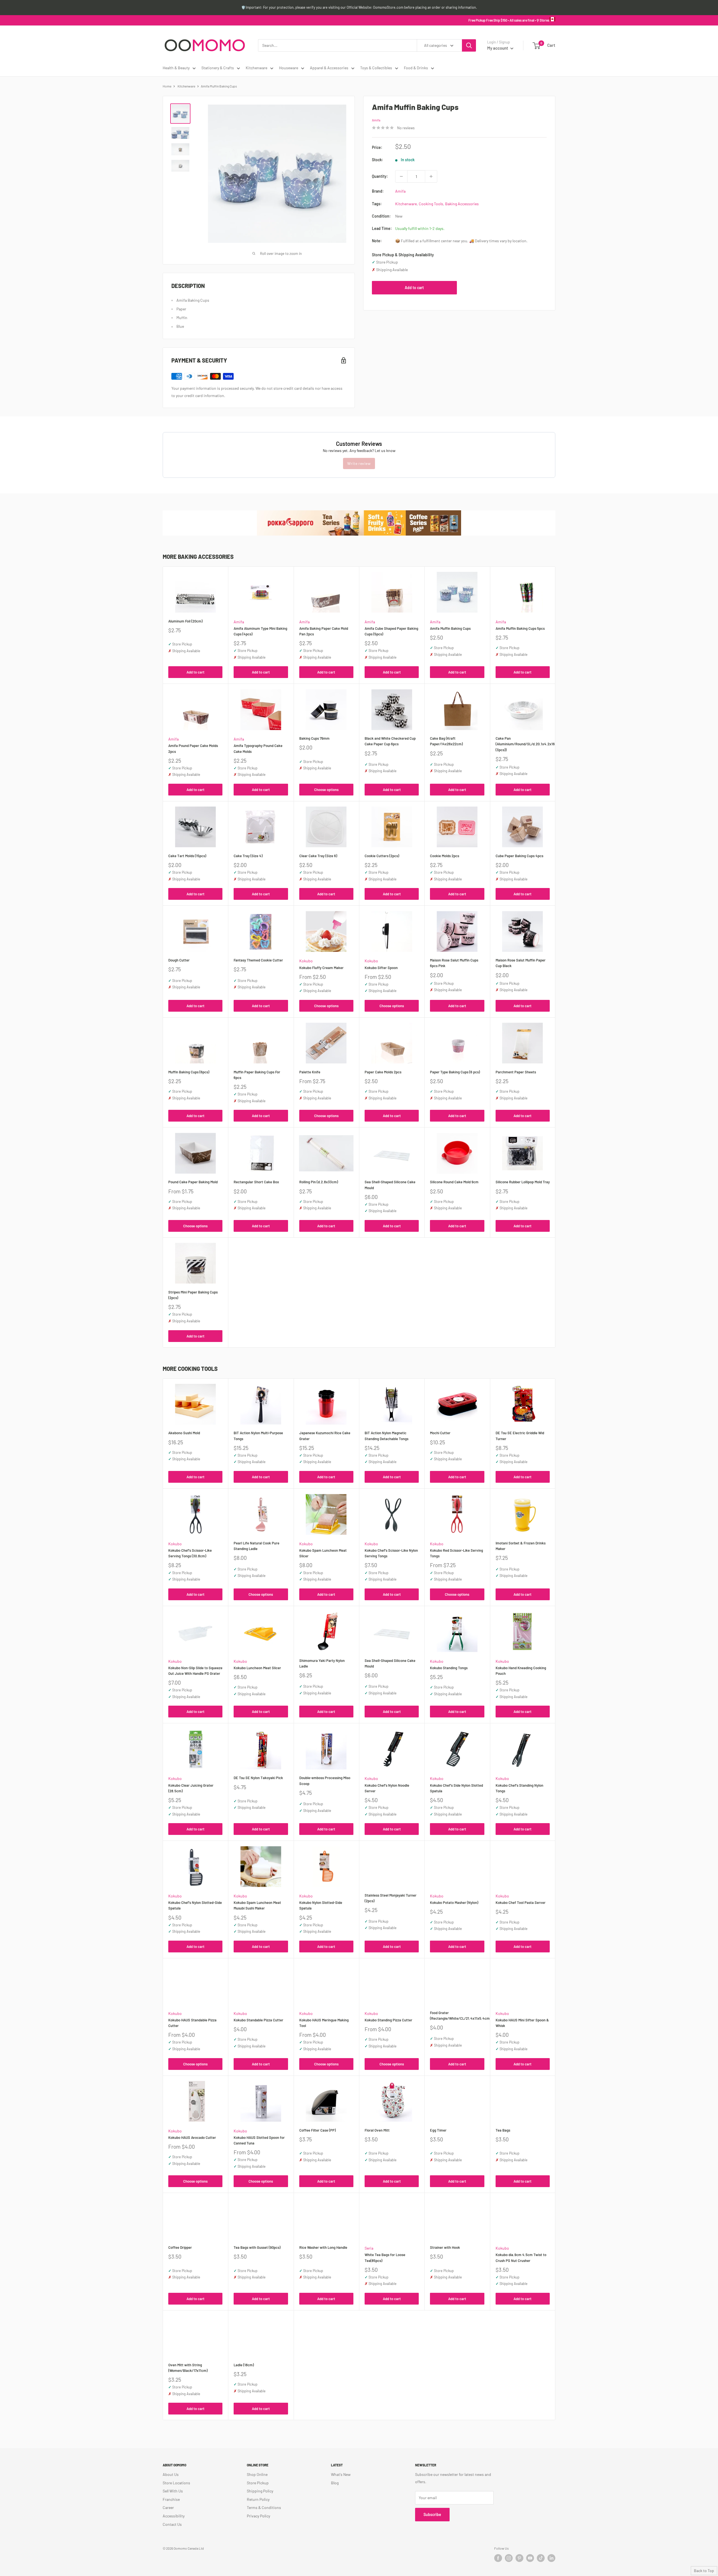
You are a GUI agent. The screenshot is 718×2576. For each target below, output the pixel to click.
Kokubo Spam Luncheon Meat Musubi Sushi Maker (257, 1905)
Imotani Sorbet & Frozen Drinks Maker (521, 1546)
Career (168, 2507)
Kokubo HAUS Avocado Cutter (192, 2137)
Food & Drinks (416, 68)
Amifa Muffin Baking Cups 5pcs (520, 628)
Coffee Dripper (180, 2247)
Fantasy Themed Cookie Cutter (258, 960)
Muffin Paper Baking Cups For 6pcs (257, 1075)
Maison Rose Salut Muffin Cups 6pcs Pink (454, 963)
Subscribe (432, 2514)
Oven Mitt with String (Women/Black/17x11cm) (188, 2368)
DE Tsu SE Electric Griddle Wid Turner (520, 1436)
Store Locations (176, 2483)
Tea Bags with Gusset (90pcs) (257, 2247)
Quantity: (380, 176)
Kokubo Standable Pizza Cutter (258, 2020)
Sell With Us (173, 2491)
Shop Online (257, 2474)
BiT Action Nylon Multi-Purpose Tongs (258, 1436)
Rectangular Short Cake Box (256, 1182)
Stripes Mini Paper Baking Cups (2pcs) (193, 1295)
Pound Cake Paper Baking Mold (193, 1182)
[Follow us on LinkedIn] (551, 2558)
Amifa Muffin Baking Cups (450, 628)
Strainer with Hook (445, 2247)
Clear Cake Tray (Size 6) (318, 856)
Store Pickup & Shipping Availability (403, 255)
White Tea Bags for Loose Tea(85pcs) (385, 2257)
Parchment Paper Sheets (516, 1072)
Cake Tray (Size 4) (248, 856)
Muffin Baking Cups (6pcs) (189, 1072)
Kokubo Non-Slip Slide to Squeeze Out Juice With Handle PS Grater (195, 1671)
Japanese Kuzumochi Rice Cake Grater (325, 1436)
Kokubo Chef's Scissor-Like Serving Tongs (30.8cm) (190, 1553)
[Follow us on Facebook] (498, 2558)
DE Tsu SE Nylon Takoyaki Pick (258, 1778)
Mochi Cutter (440, 1433)
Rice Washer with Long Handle (323, 2247)
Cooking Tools (431, 204)
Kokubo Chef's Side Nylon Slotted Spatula (456, 1788)
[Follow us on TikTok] (541, 2558)
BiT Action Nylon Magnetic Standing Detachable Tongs (386, 1436)
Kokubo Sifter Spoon (381, 968)
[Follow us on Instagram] (509, 2558)
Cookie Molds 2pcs (445, 856)
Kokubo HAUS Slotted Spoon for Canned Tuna (259, 2140)
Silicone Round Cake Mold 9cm (454, 1182)
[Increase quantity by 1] (431, 176)
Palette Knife (310, 1072)
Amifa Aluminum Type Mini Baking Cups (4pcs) (260, 631)
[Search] (469, 45)
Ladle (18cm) (244, 2365)
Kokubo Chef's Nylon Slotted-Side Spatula (195, 1905)
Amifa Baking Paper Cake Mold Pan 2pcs (324, 631)
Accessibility (174, 2516)
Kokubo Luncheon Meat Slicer (257, 1668)
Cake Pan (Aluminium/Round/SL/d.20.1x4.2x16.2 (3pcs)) (523, 744)
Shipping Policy (260, 2491)
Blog (335, 2483)
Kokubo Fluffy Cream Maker (321, 968)
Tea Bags (503, 2130)
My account (498, 48)
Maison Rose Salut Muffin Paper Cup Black (521, 963)
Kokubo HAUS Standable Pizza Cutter (192, 2023)
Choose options (326, 790)
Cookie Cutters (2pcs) (382, 856)
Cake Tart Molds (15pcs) (187, 856)
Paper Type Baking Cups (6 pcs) (455, 1072)
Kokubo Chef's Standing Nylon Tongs (519, 1788)
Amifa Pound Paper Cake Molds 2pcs (193, 748)
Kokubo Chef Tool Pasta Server (521, 1902)
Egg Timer (438, 2130)
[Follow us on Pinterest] (519, 2558)
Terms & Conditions (264, 2507)
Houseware (289, 68)
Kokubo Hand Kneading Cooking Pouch (521, 1671)
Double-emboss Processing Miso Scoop (325, 1781)
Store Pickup (258, 2483)
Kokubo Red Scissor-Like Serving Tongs (456, 1553)
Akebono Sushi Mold (184, 1433)
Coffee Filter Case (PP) (317, 2130)
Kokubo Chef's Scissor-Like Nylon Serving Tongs (391, 1553)
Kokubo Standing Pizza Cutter (388, 2020)
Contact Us (172, 2524)
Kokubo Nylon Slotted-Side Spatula (321, 1905)
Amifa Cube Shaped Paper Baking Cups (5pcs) (391, 631)
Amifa (376, 120)
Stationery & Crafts (218, 68)
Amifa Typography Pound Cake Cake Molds (258, 748)
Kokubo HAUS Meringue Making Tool (324, 2023)
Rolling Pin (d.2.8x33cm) (319, 1182)
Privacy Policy (258, 2516)
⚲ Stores (543, 20)
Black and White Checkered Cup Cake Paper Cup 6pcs (390, 741)
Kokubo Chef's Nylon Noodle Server (387, 1788)
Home (167, 86)
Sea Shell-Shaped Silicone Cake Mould (390, 1185)
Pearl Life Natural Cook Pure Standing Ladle (256, 1546)
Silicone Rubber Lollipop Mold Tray (523, 1182)
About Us (171, 2474)
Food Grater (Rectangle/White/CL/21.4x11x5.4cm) (457, 2015)
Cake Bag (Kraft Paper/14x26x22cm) (446, 741)
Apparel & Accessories (329, 68)
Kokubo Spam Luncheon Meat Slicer (323, 1553)
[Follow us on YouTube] (530, 2558)
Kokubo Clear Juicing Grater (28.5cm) (191, 1788)
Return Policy (258, 2499)
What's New (341, 2474)
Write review (359, 463)
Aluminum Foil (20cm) (185, 621)
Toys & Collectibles (376, 68)
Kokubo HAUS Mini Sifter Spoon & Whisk (522, 2023)
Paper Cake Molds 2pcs (383, 1072)
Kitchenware (256, 68)
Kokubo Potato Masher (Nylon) (454, 1902)
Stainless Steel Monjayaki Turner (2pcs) (391, 1898)
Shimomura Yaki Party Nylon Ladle (322, 1663)
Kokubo (306, 961)
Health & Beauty (176, 68)
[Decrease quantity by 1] (401, 176)
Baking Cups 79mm (314, 738)
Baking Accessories (462, 204)
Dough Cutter (179, 960)
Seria (369, 2248)
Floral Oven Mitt (377, 2130)
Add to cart (414, 288)
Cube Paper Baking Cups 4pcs (519, 856)
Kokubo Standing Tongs (449, 1668)
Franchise (171, 2499)
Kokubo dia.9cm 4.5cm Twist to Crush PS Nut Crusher (521, 2257)
